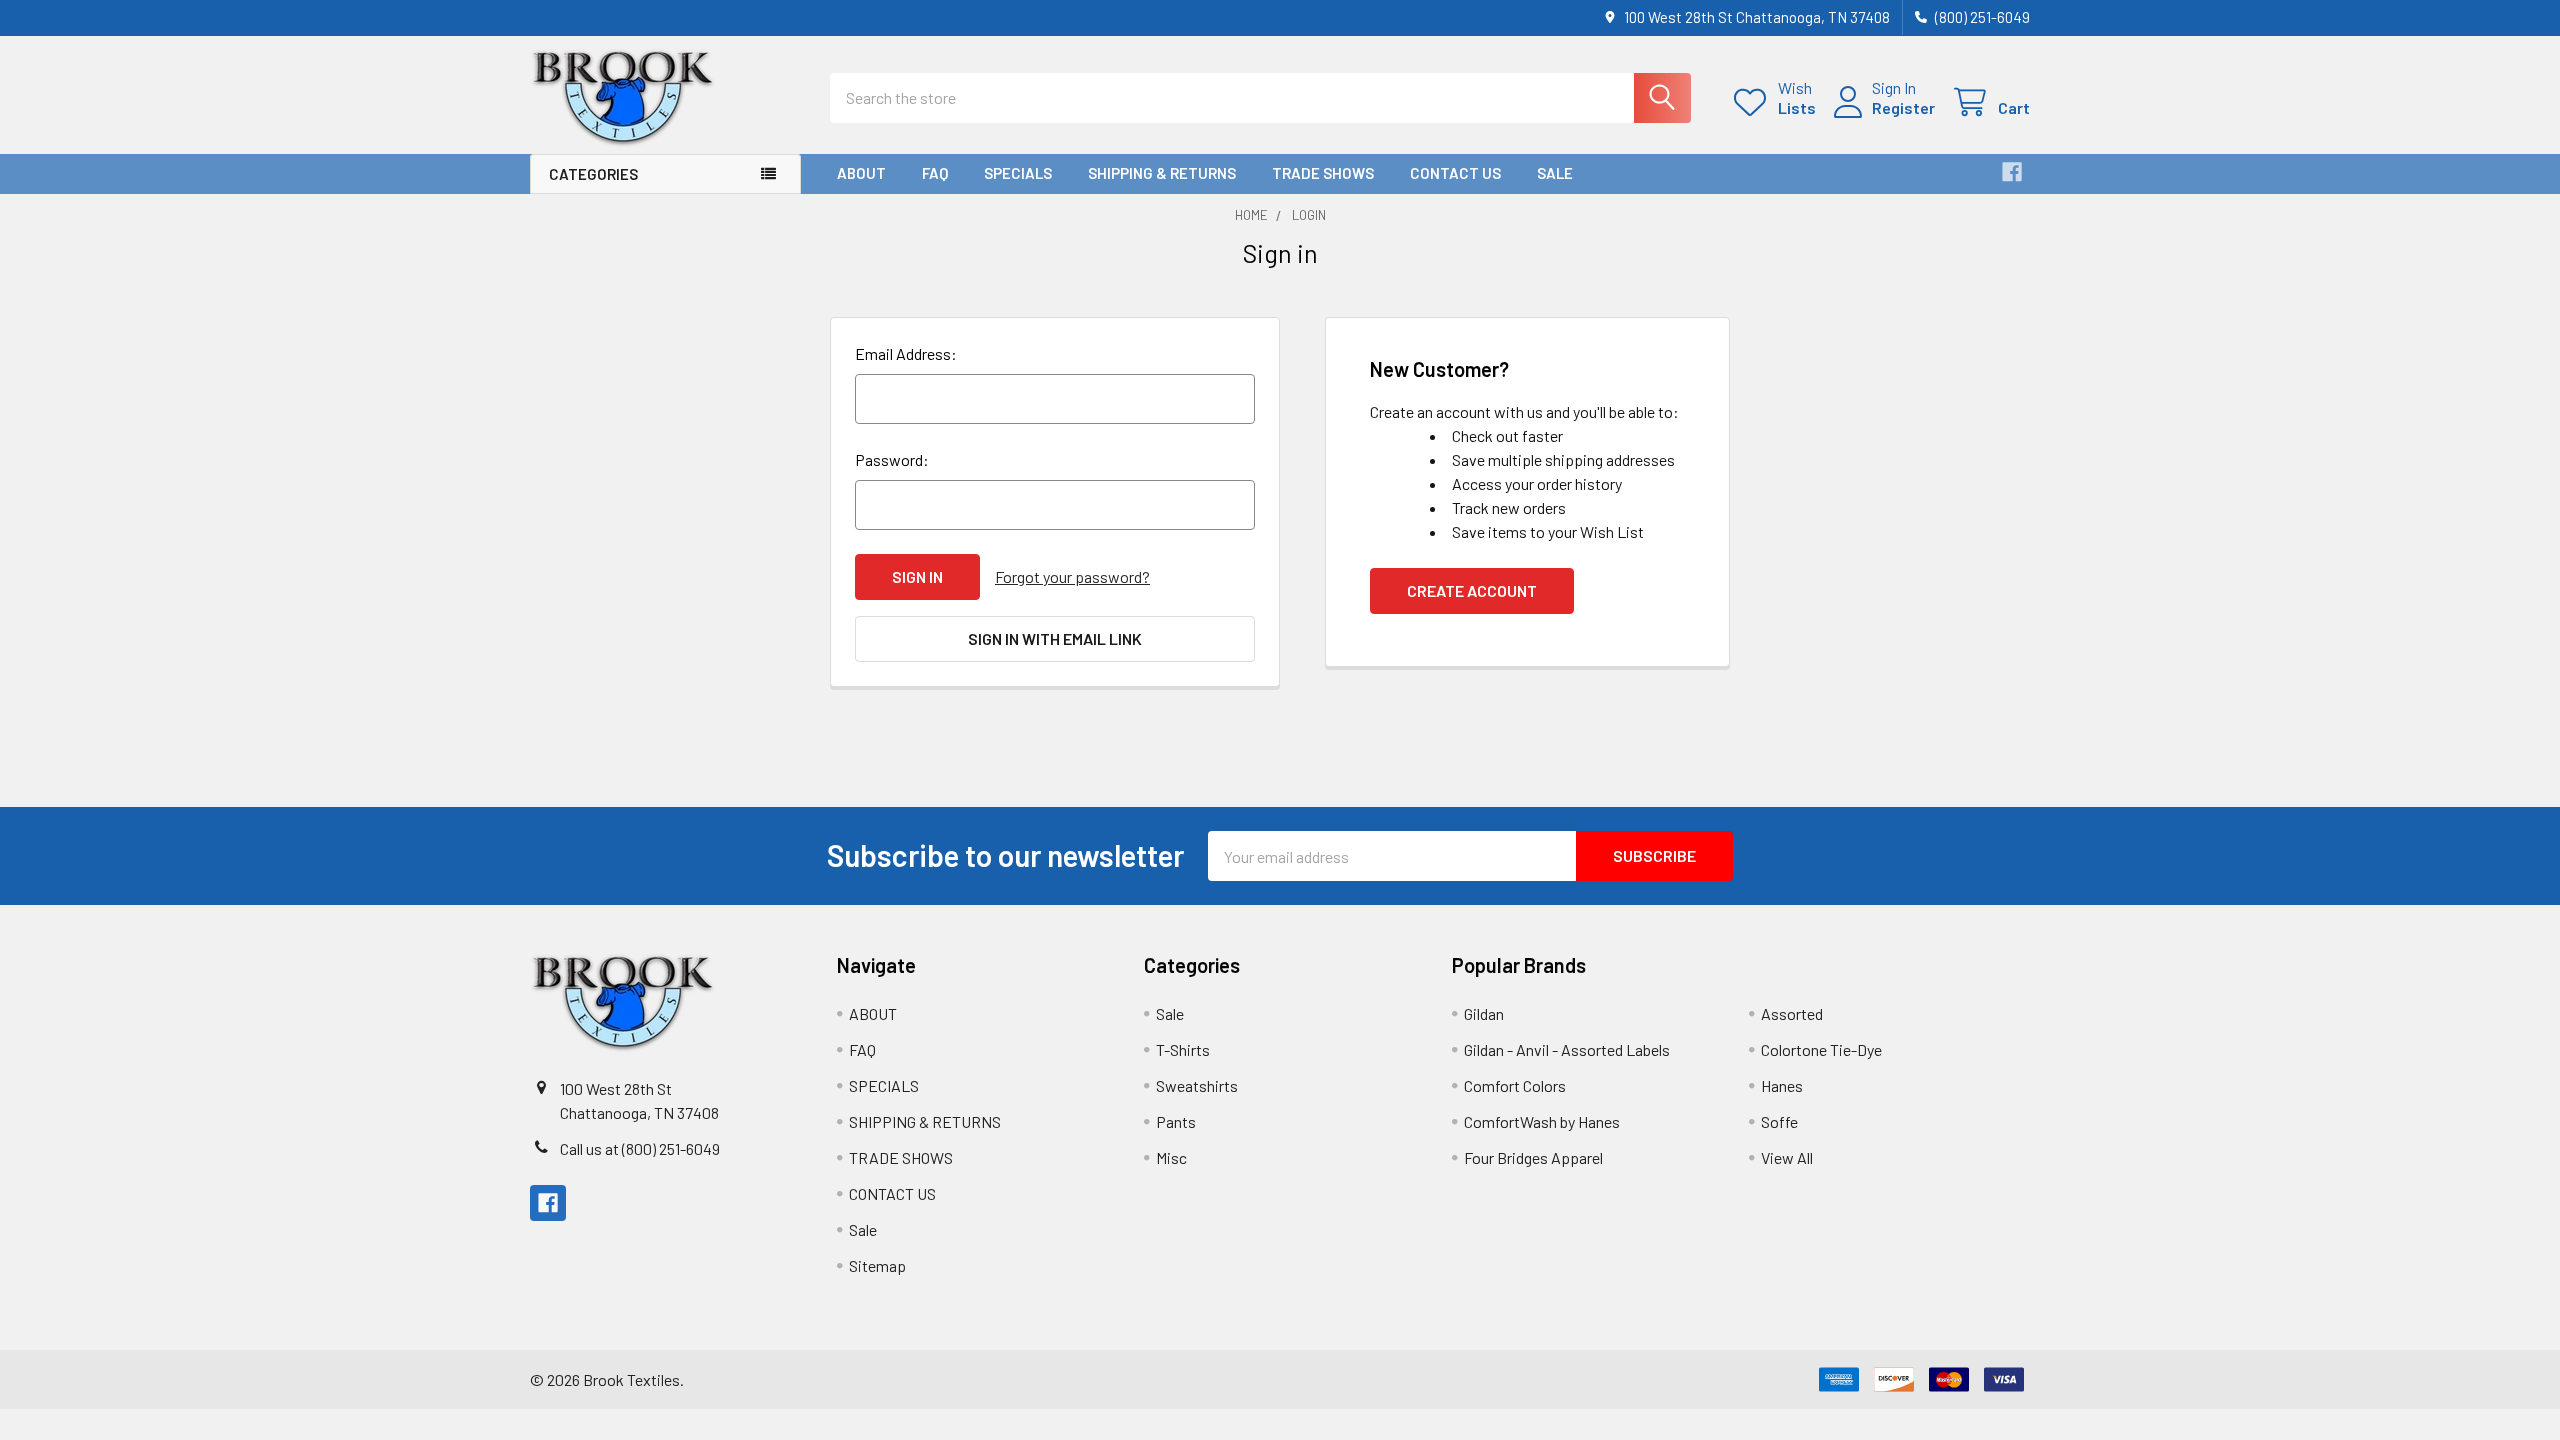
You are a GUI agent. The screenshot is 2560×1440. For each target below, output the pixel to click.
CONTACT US (1455, 173)
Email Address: (906, 353)
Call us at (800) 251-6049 (640, 1148)
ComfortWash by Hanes (1542, 1121)
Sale (1555, 173)
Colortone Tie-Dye (1821, 1049)
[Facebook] (2012, 172)
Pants (1176, 1121)
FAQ (935, 173)
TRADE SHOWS (1323, 173)
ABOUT (861, 173)
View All (1787, 1157)
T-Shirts (1183, 1049)
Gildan (1484, 1013)
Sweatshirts (1197, 1085)
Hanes (1782, 1085)
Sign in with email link (1055, 638)
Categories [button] (593, 174)
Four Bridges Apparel (1533, 1157)
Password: (892, 459)
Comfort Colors (1515, 1085)
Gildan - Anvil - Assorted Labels (1567, 1049)
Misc (1171, 1157)
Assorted (1792, 1013)
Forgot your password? (1072, 576)
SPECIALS (1018, 173)
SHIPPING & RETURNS (1162, 173)
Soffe (1779, 1121)
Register (1903, 107)
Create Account (1472, 590)
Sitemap (877, 1265)
